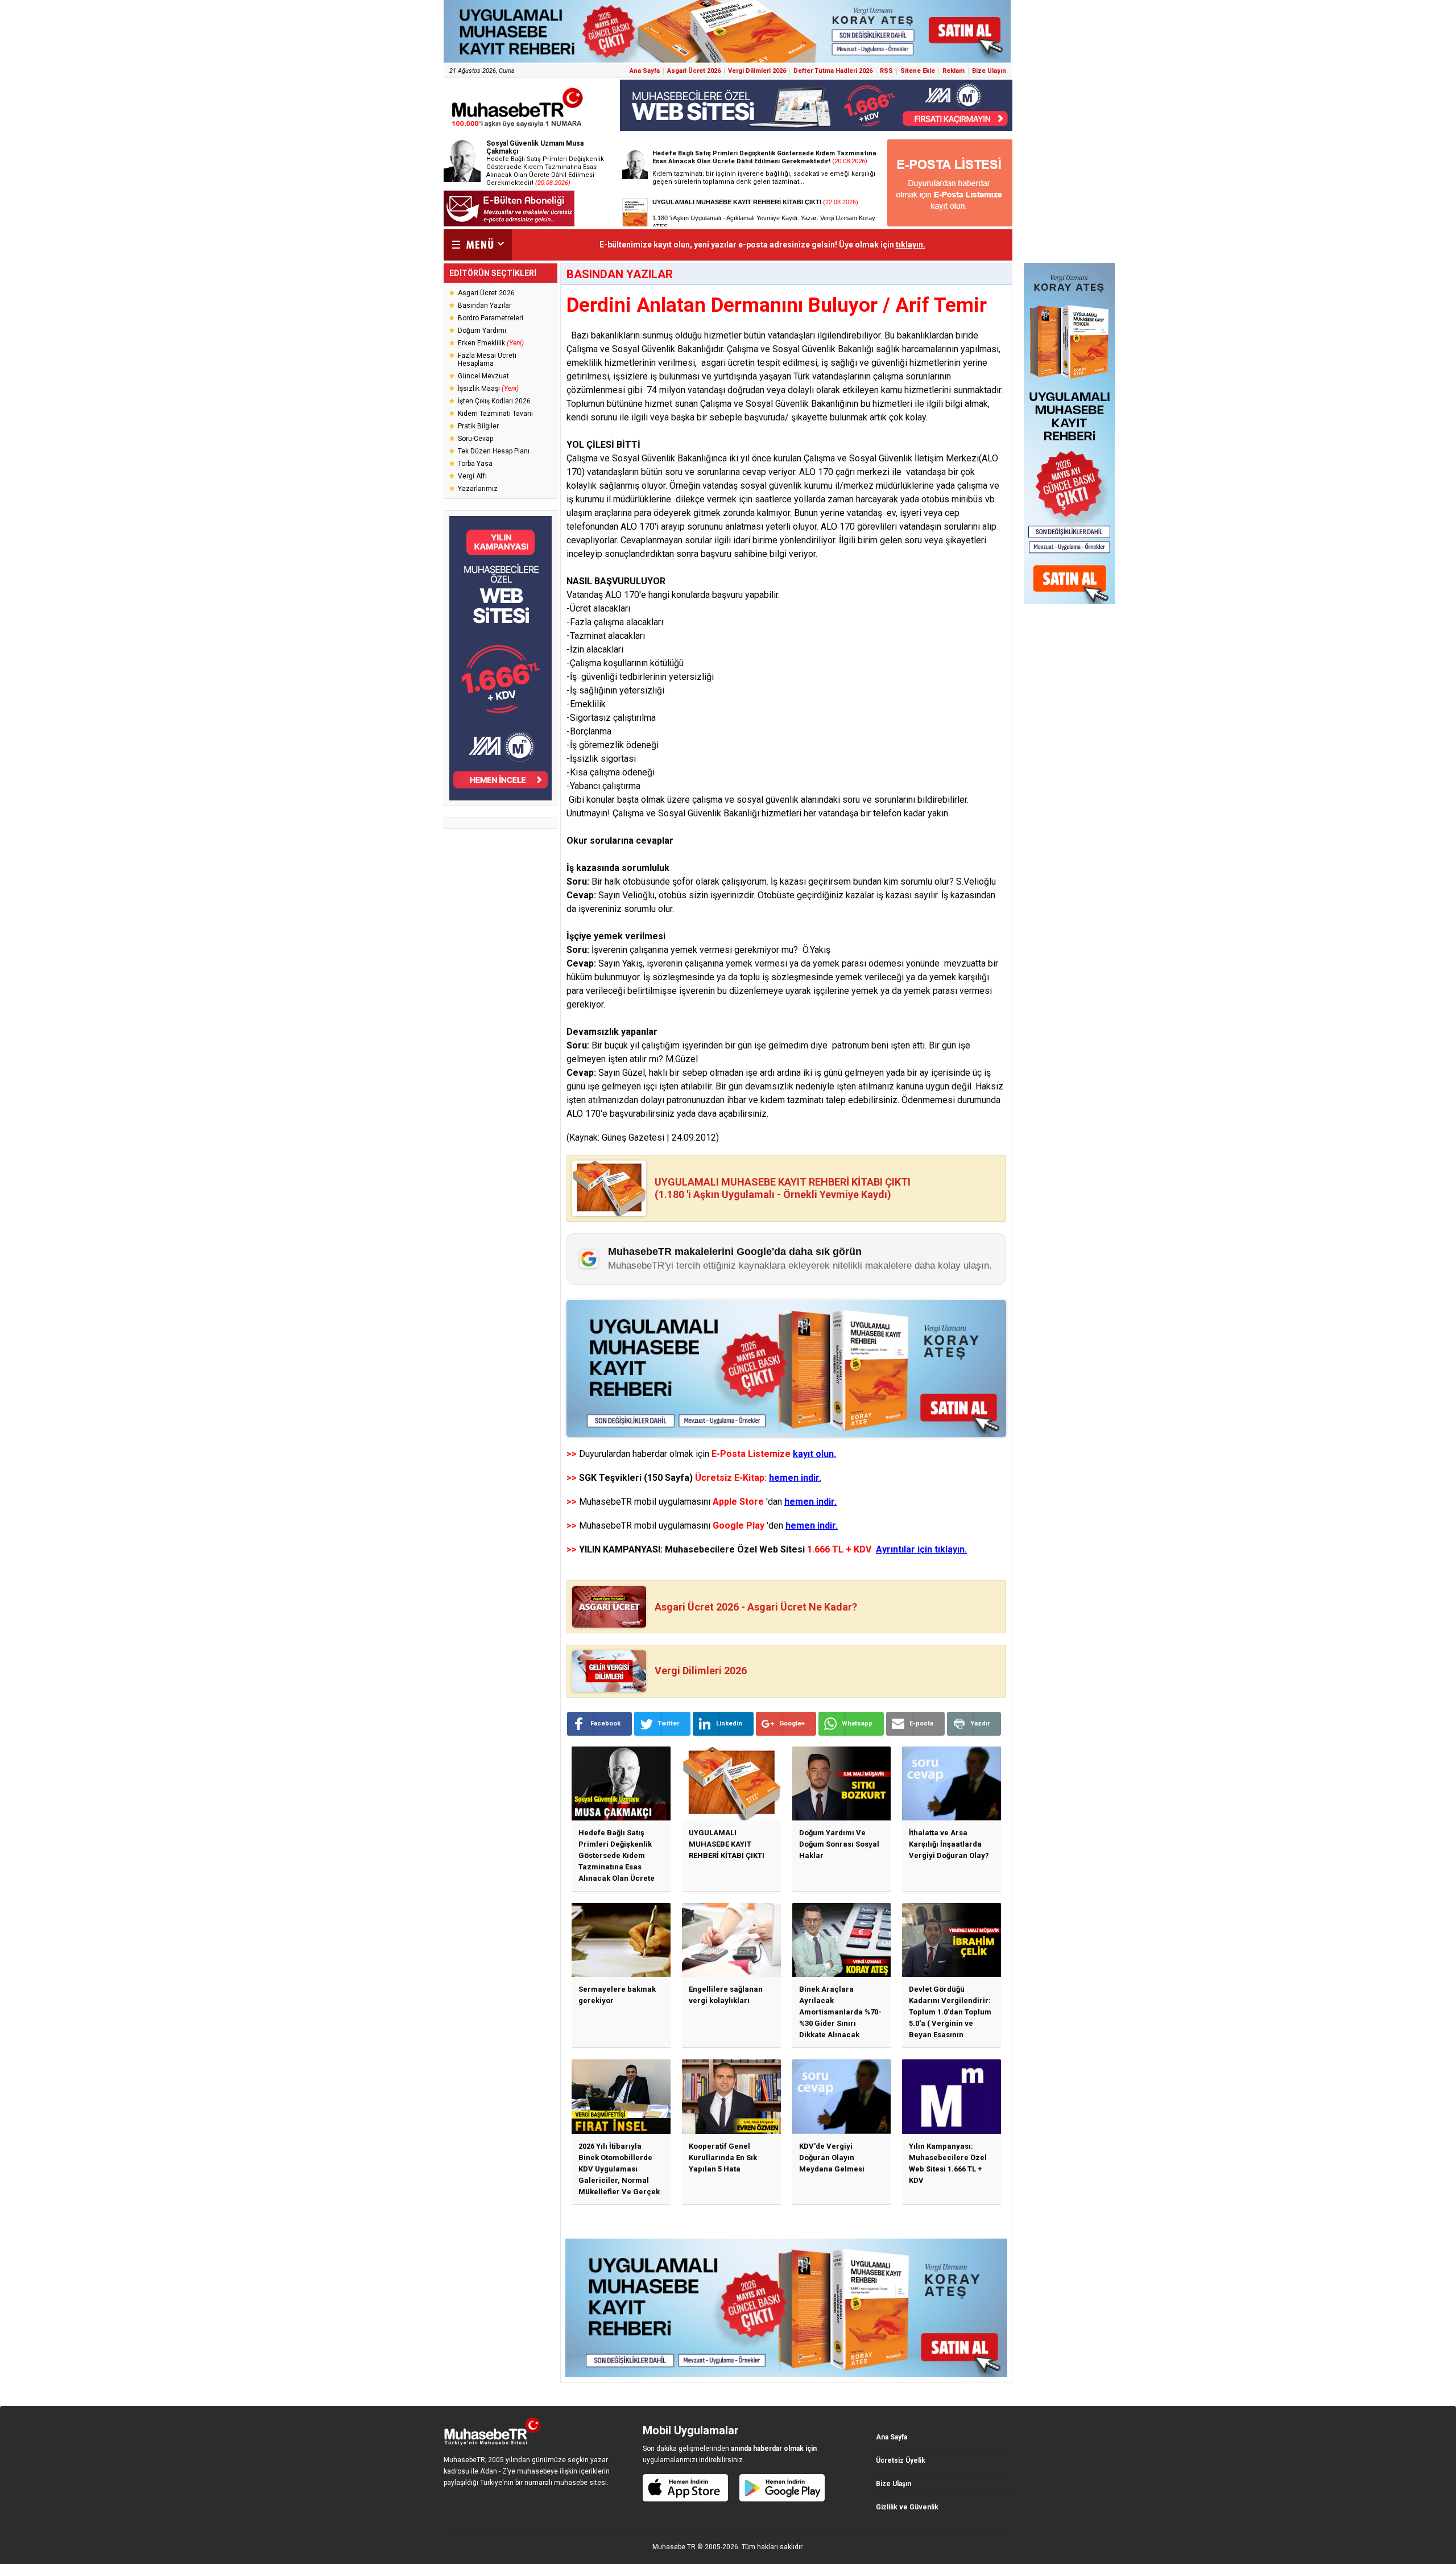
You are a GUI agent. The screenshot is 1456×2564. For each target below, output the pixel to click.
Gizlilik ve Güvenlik (907, 2507)
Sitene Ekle (918, 71)
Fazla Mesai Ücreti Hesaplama (487, 360)
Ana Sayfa (645, 71)
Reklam (954, 71)
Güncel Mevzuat (483, 376)
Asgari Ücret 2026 (694, 71)
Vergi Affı (472, 476)
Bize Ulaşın (989, 71)
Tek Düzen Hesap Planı (494, 451)
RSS (886, 71)
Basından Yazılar (485, 305)
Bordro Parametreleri (491, 318)
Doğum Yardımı (482, 331)
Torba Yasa (475, 464)
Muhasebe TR (674, 2547)
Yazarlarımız (478, 489)
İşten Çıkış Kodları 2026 (494, 401)
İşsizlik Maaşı (488, 389)
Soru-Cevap (475, 439)
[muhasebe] (518, 127)
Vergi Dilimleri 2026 (757, 71)
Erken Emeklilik (491, 343)
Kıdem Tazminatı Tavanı (495, 414)
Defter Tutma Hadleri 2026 (833, 71)
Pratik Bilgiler (478, 426)
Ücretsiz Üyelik (901, 2460)
